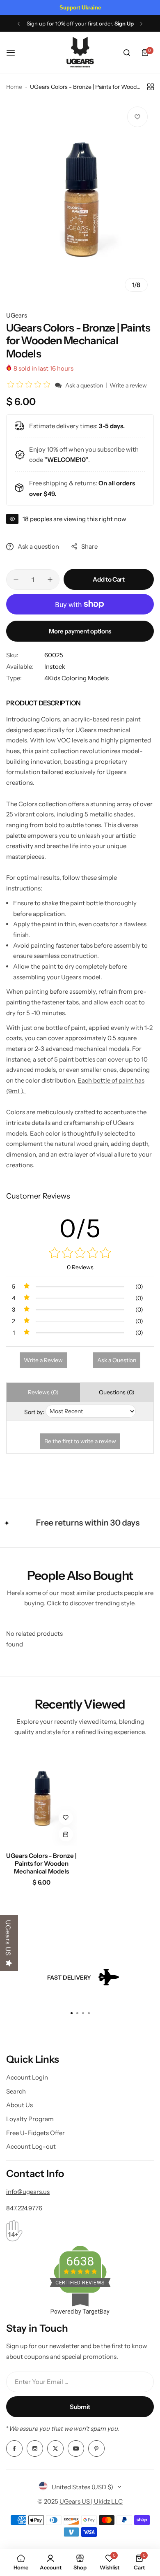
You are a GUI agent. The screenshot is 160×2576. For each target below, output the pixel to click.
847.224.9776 (24, 2208)
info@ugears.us (28, 2192)
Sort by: (34, 1412)
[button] (19, 24)
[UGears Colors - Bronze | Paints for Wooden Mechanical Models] (42, 1798)
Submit (80, 2407)
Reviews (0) (43, 1392)
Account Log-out (31, 2146)
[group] (80, 199)
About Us (19, 2105)
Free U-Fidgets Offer (35, 2133)
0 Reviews (80, 1267)
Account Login (27, 2077)
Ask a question (84, 385)
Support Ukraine (80, 8)
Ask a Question (117, 1360)
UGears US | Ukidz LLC (91, 2501)
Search (16, 2091)
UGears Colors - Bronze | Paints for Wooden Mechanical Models (41, 1863)
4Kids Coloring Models (77, 678)
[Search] (127, 53)
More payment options (80, 631)
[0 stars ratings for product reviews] (80, 1253)
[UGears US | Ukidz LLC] (80, 53)
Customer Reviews (38, 1196)
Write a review (128, 385)
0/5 (80, 1228)
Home (14, 87)
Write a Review (43, 1360)
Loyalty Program (30, 2119)
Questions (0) (117, 1392)
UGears (17, 315)
